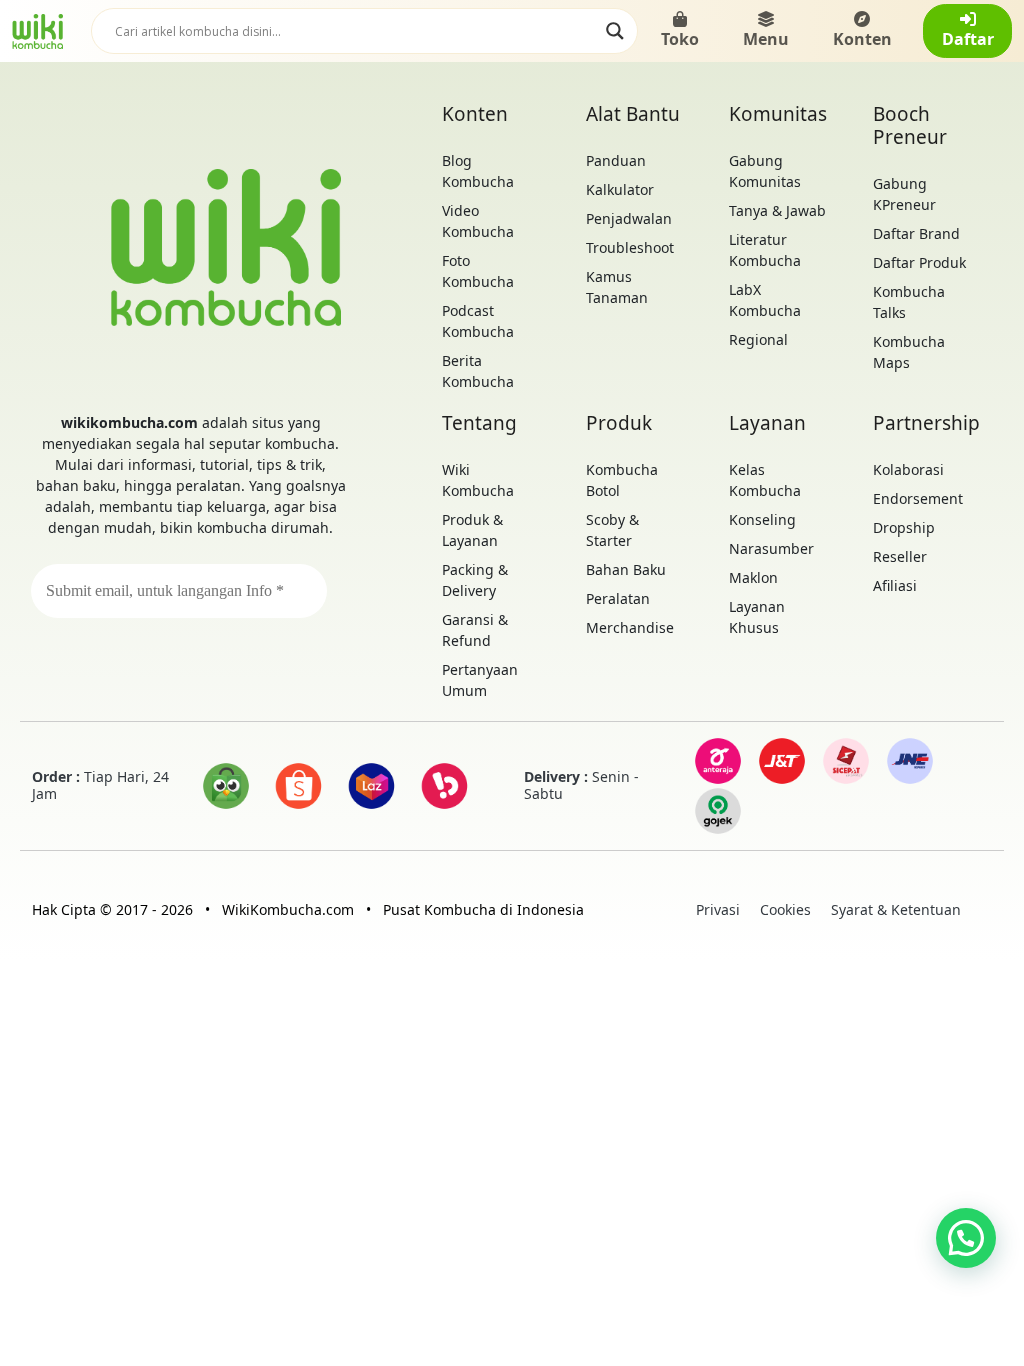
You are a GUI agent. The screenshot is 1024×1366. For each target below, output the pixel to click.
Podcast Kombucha (478, 321)
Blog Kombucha (478, 171)
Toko (680, 39)
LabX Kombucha (765, 300)
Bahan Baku (626, 569)
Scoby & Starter (612, 530)
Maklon (753, 577)
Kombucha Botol (622, 480)
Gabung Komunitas (765, 171)
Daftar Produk (919, 262)
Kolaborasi (908, 469)
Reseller (900, 556)
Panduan (616, 160)
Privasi (718, 909)
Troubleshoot (630, 247)
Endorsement (918, 498)
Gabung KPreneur (904, 194)
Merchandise (630, 627)
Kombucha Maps (909, 352)
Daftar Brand (916, 233)
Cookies (785, 909)
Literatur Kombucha (765, 250)
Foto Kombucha (478, 271)
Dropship (904, 527)
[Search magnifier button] (615, 31)
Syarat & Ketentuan (896, 909)
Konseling (762, 519)
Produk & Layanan (472, 530)
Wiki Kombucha (478, 480)
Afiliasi (895, 585)
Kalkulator (620, 189)
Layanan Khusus (757, 617)
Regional (758, 339)
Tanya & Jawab (777, 210)
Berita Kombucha (478, 371)
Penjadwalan (629, 218)
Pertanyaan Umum (480, 680)
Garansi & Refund (475, 630)
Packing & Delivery (475, 580)
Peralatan (618, 598)
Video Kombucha (478, 221)
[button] (966, 1238)
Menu (766, 39)
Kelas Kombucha (765, 480)
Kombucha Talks (909, 302)
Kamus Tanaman (617, 287)
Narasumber (771, 548)
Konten (862, 39)
